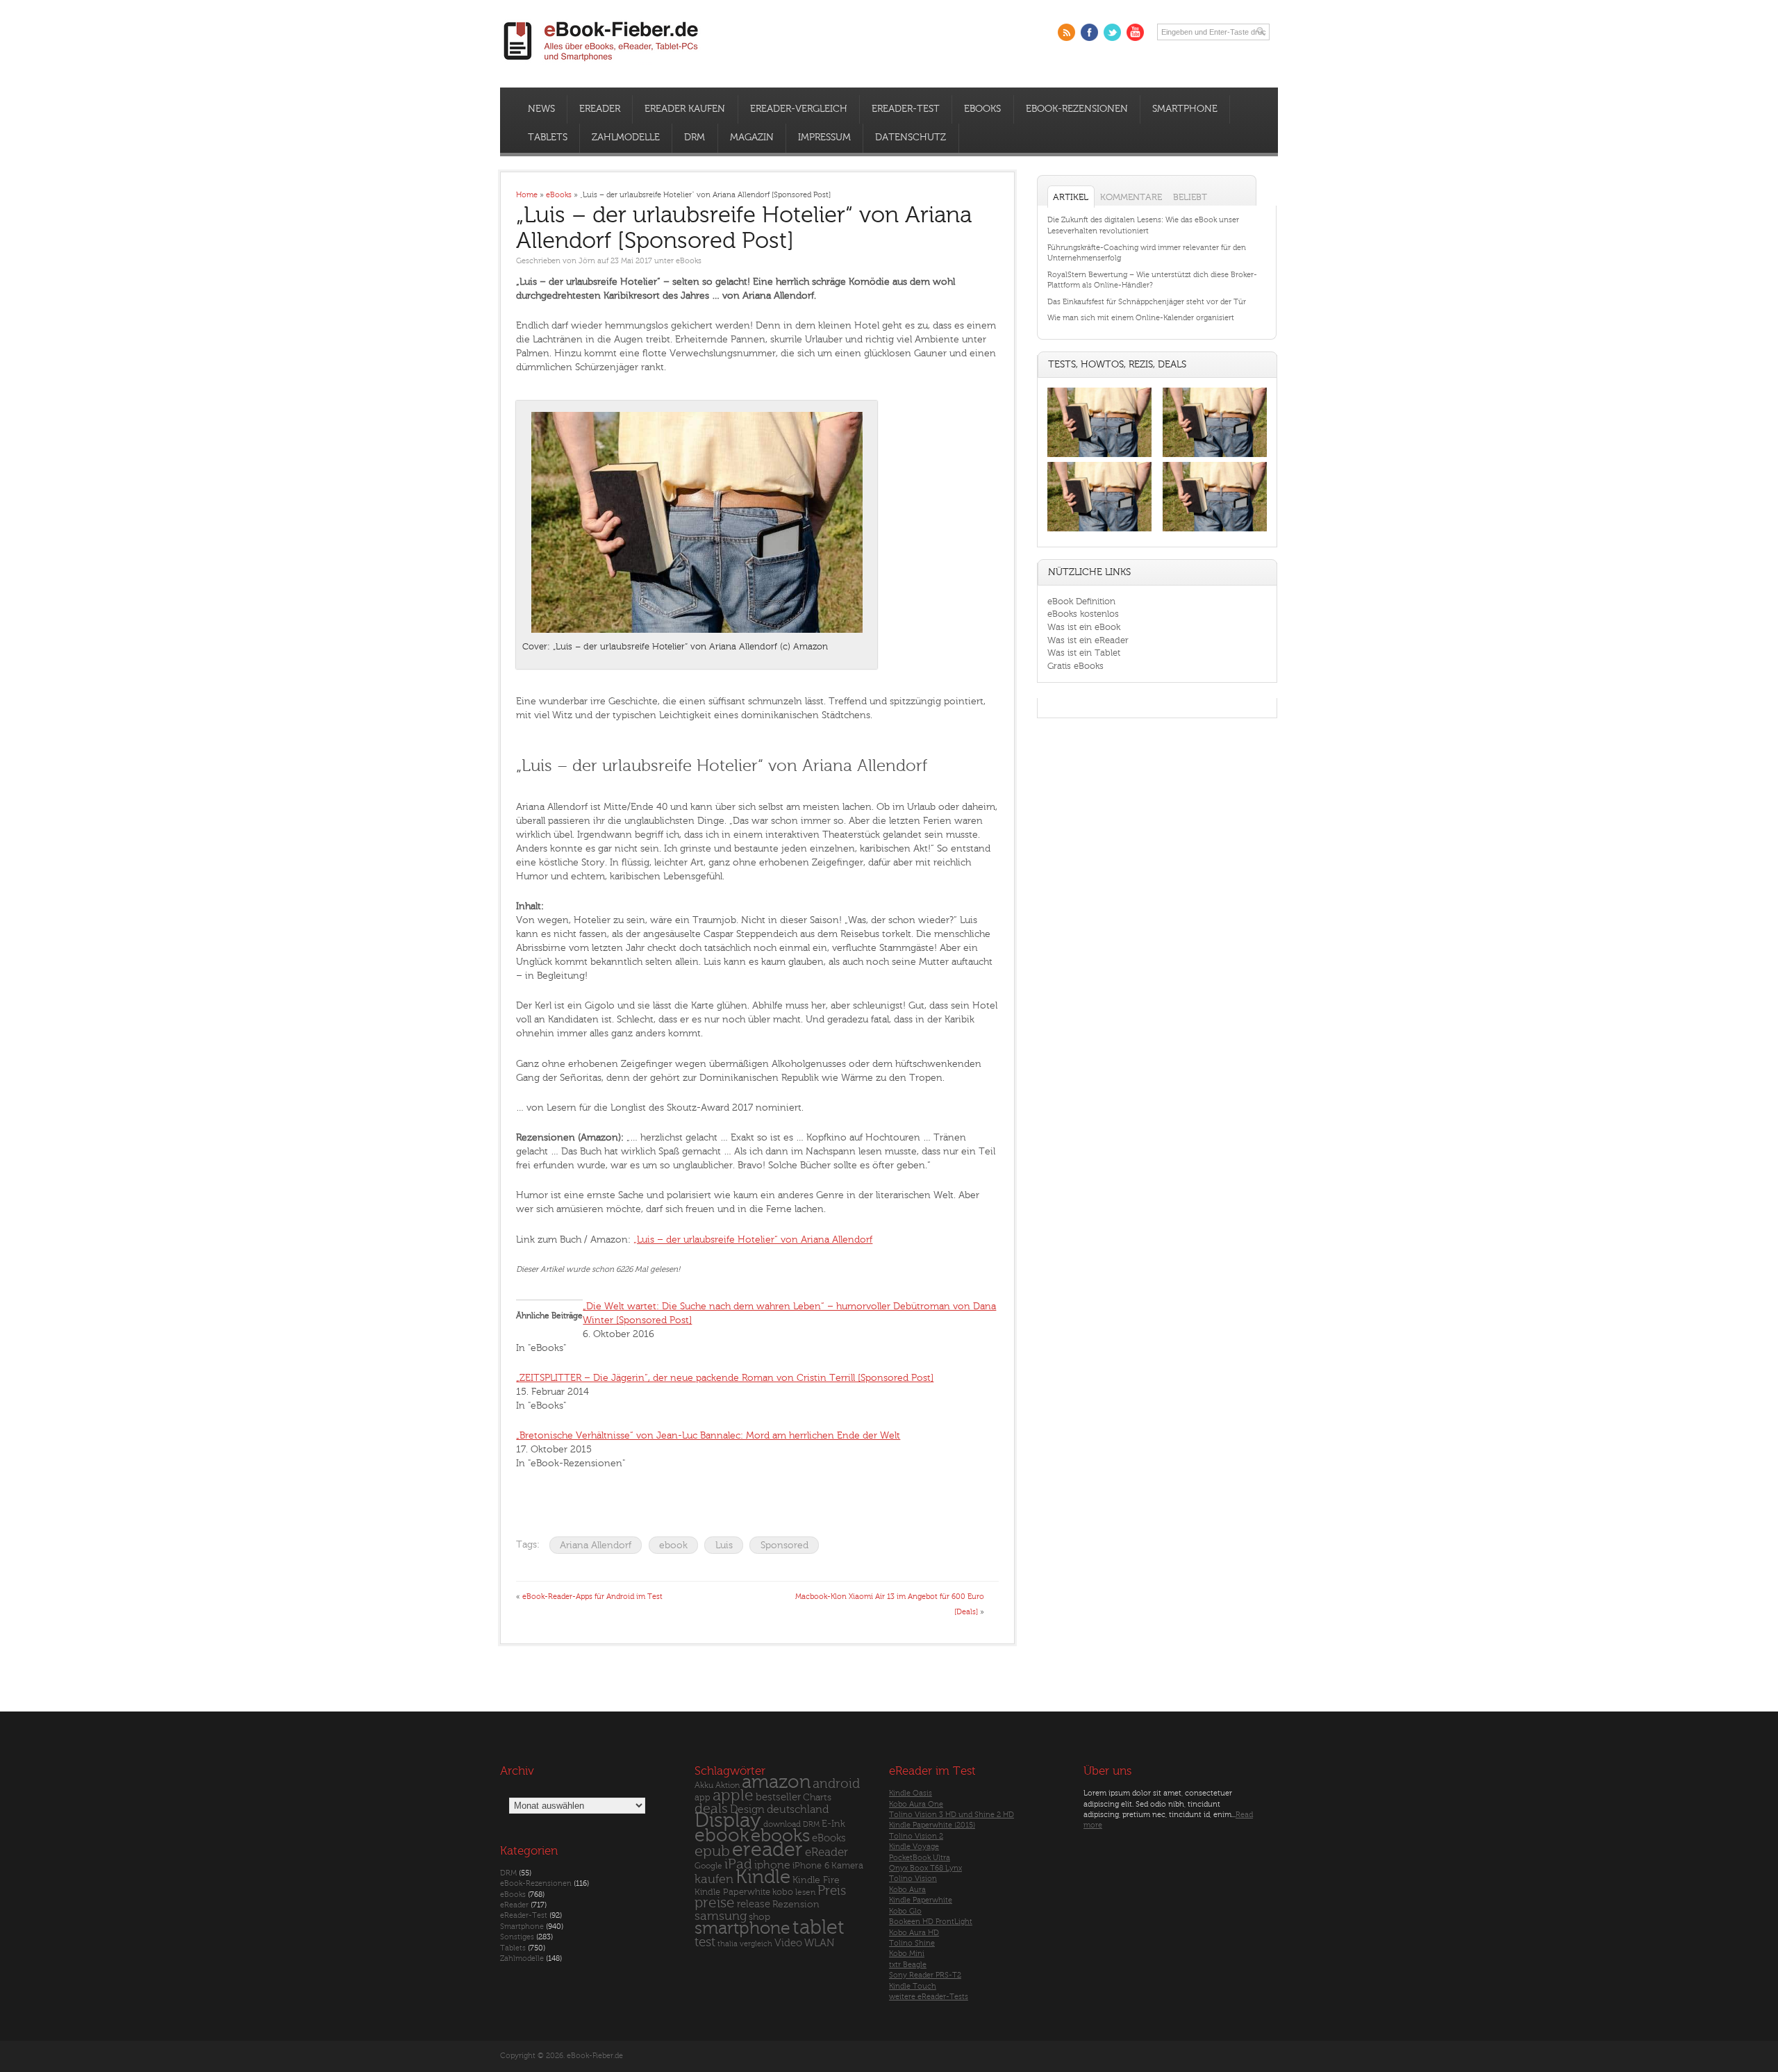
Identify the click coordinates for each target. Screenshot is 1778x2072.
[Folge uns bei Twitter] (1112, 32)
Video (788, 1943)
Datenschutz (911, 138)
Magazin (752, 138)
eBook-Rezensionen (1077, 109)
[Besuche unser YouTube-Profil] (1135, 32)
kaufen (714, 1879)
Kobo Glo (905, 1911)
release (754, 1904)
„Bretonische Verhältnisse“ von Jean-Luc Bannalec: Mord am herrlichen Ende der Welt (708, 1435)
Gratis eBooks (1075, 666)
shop (759, 1917)
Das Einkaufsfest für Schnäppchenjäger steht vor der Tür (1147, 302)
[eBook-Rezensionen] (1099, 532)
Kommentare (1131, 197)
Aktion (728, 1785)
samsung (721, 1916)
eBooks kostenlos (1083, 614)
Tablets (548, 138)
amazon (776, 1782)
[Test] (1099, 457)
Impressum (824, 138)
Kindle (763, 1877)
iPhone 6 (811, 1866)
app (703, 1798)
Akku (704, 1785)
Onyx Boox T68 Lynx (925, 1868)
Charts (817, 1797)
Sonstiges (517, 1937)
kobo (783, 1892)
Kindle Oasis (911, 1793)
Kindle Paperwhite (732, 1892)
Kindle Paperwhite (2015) (932, 1825)
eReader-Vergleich (799, 109)
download (782, 1824)
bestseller (778, 1797)
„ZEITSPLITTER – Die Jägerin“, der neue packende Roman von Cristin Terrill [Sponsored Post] (725, 1378)
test (705, 1942)
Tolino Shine (912, 1943)
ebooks (780, 1836)
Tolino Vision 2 (916, 1836)
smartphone (742, 1928)
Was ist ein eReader (1088, 640)
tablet (819, 1928)
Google (708, 1866)
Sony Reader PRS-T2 (925, 1975)
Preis (832, 1891)
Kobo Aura (907, 1890)
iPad (738, 1864)
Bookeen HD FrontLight (931, 1922)
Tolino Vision (913, 1879)
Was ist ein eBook (1084, 627)
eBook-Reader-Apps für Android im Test (592, 1597)
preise (715, 1903)
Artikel (1071, 197)
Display (728, 1821)
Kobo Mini (907, 1954)
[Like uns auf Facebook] (1089, 32)
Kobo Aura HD (914, 1933)
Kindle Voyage (914, 1847)
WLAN (819, 1943)
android (836, 1784)
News (541, 109)
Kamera (847, 1865)
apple (733, 1796)
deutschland (798, 1809)
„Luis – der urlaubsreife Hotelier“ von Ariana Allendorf (753, 1240)
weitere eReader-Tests (929, 1997)
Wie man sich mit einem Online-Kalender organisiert (1141, 318)
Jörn (587, 261)
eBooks (982, 109)
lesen (805, 1892)
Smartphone (1185, 109)
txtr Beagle (908, 1965)
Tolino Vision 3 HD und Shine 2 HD (952, 1815)
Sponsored (784, 1545)
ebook (673, 1545)
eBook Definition (1081, 601)
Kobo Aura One (916, 1804)
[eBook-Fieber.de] (601, 64)
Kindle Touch (913, 1986)
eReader (600, 109)
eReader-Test (906, 109)
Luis (724, 1545)
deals (711, 1809)
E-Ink (833, 1824)
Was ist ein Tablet (1084, 653)
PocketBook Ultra (920, 1858)
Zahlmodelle (626, 138)
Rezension (796, 1904)
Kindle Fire (816, 1880)
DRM (695, 138)
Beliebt (1190, 197)
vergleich (756, 1944)
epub (712, 1851)
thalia (728, 1944)
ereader (767, 1850)
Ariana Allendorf (596, 1545)
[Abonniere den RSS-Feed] (1066, 32)
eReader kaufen (685, 109)
